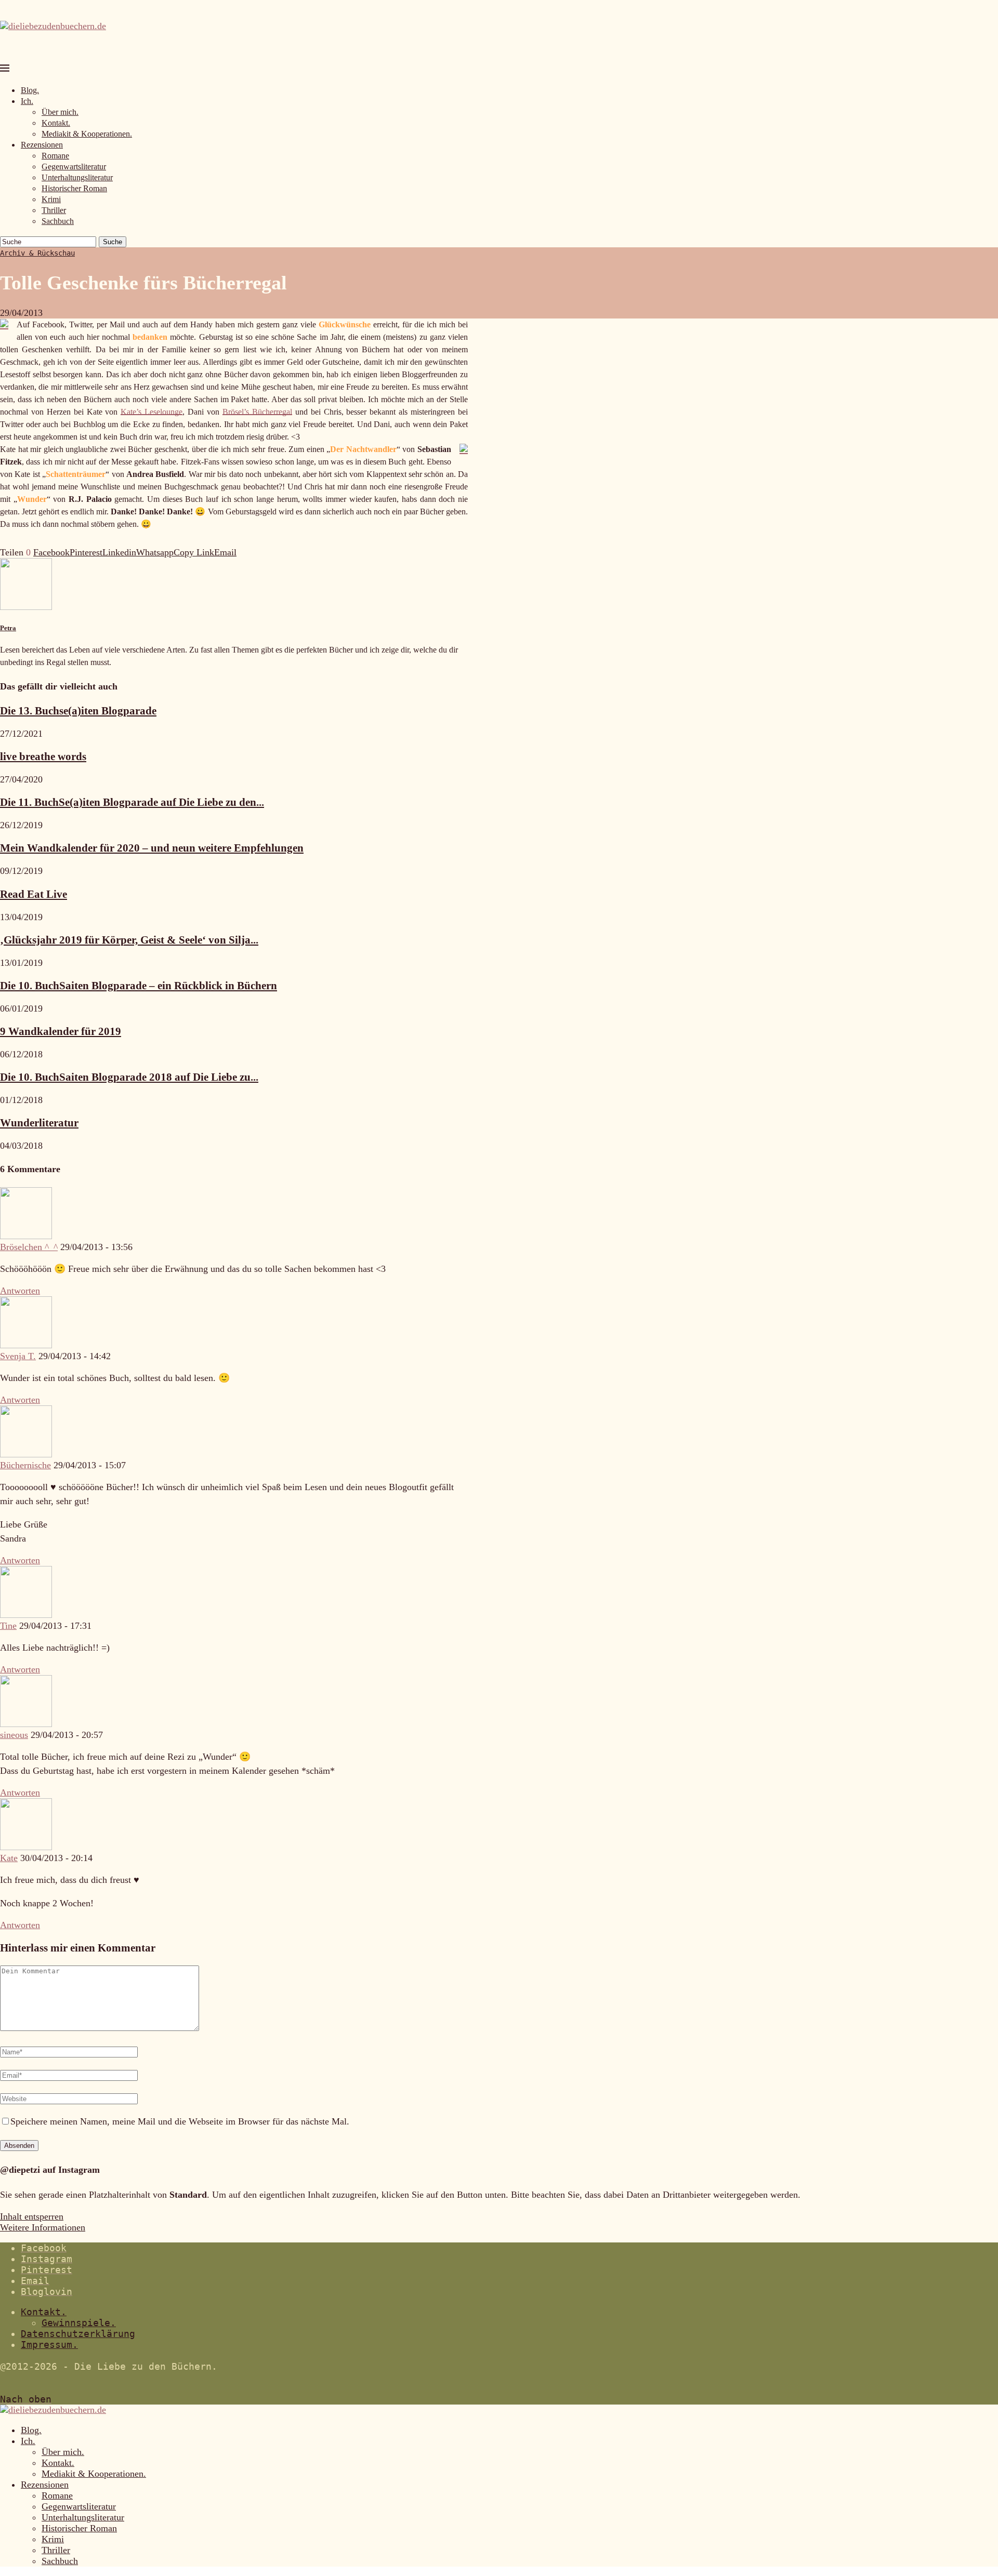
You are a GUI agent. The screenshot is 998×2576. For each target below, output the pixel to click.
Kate (9, 1858)
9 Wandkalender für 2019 (61, 1031)
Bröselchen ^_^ (29, 1247)
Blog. (30, 90)
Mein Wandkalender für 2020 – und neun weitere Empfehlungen (152, 848)
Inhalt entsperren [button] (32, 2216)
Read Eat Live (34, 894)
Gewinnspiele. (79, 2323)
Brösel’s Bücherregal (257, 412)
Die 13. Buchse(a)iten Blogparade (78, 711)
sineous (14, 1735)
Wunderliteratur (39, 1123)
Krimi (51, 199)
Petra (8, 628)
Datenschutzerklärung (78, 2334)
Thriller (54, 210)
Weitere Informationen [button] (43, 2227)
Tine (8, 1626)
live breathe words (43, 756)
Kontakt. (56, 123)
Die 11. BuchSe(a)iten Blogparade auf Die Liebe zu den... (132, 802)
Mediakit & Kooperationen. (87, 134)
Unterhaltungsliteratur (77, 177)
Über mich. (60, 112)
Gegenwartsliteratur (74, 167)
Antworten (20, 1291)
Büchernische (25, 1465)
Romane (55, 156)
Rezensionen (42, 145)
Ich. (27, 101)
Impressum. (49, 2345)
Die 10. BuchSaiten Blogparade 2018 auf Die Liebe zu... (129, 1077)
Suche (113, 242)
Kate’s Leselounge (152, 412)
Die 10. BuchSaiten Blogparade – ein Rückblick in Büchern (139, 986)
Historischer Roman (74, 188)
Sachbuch (58, 221)
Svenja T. (18, 1356)
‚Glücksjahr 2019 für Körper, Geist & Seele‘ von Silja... (129, 940)
